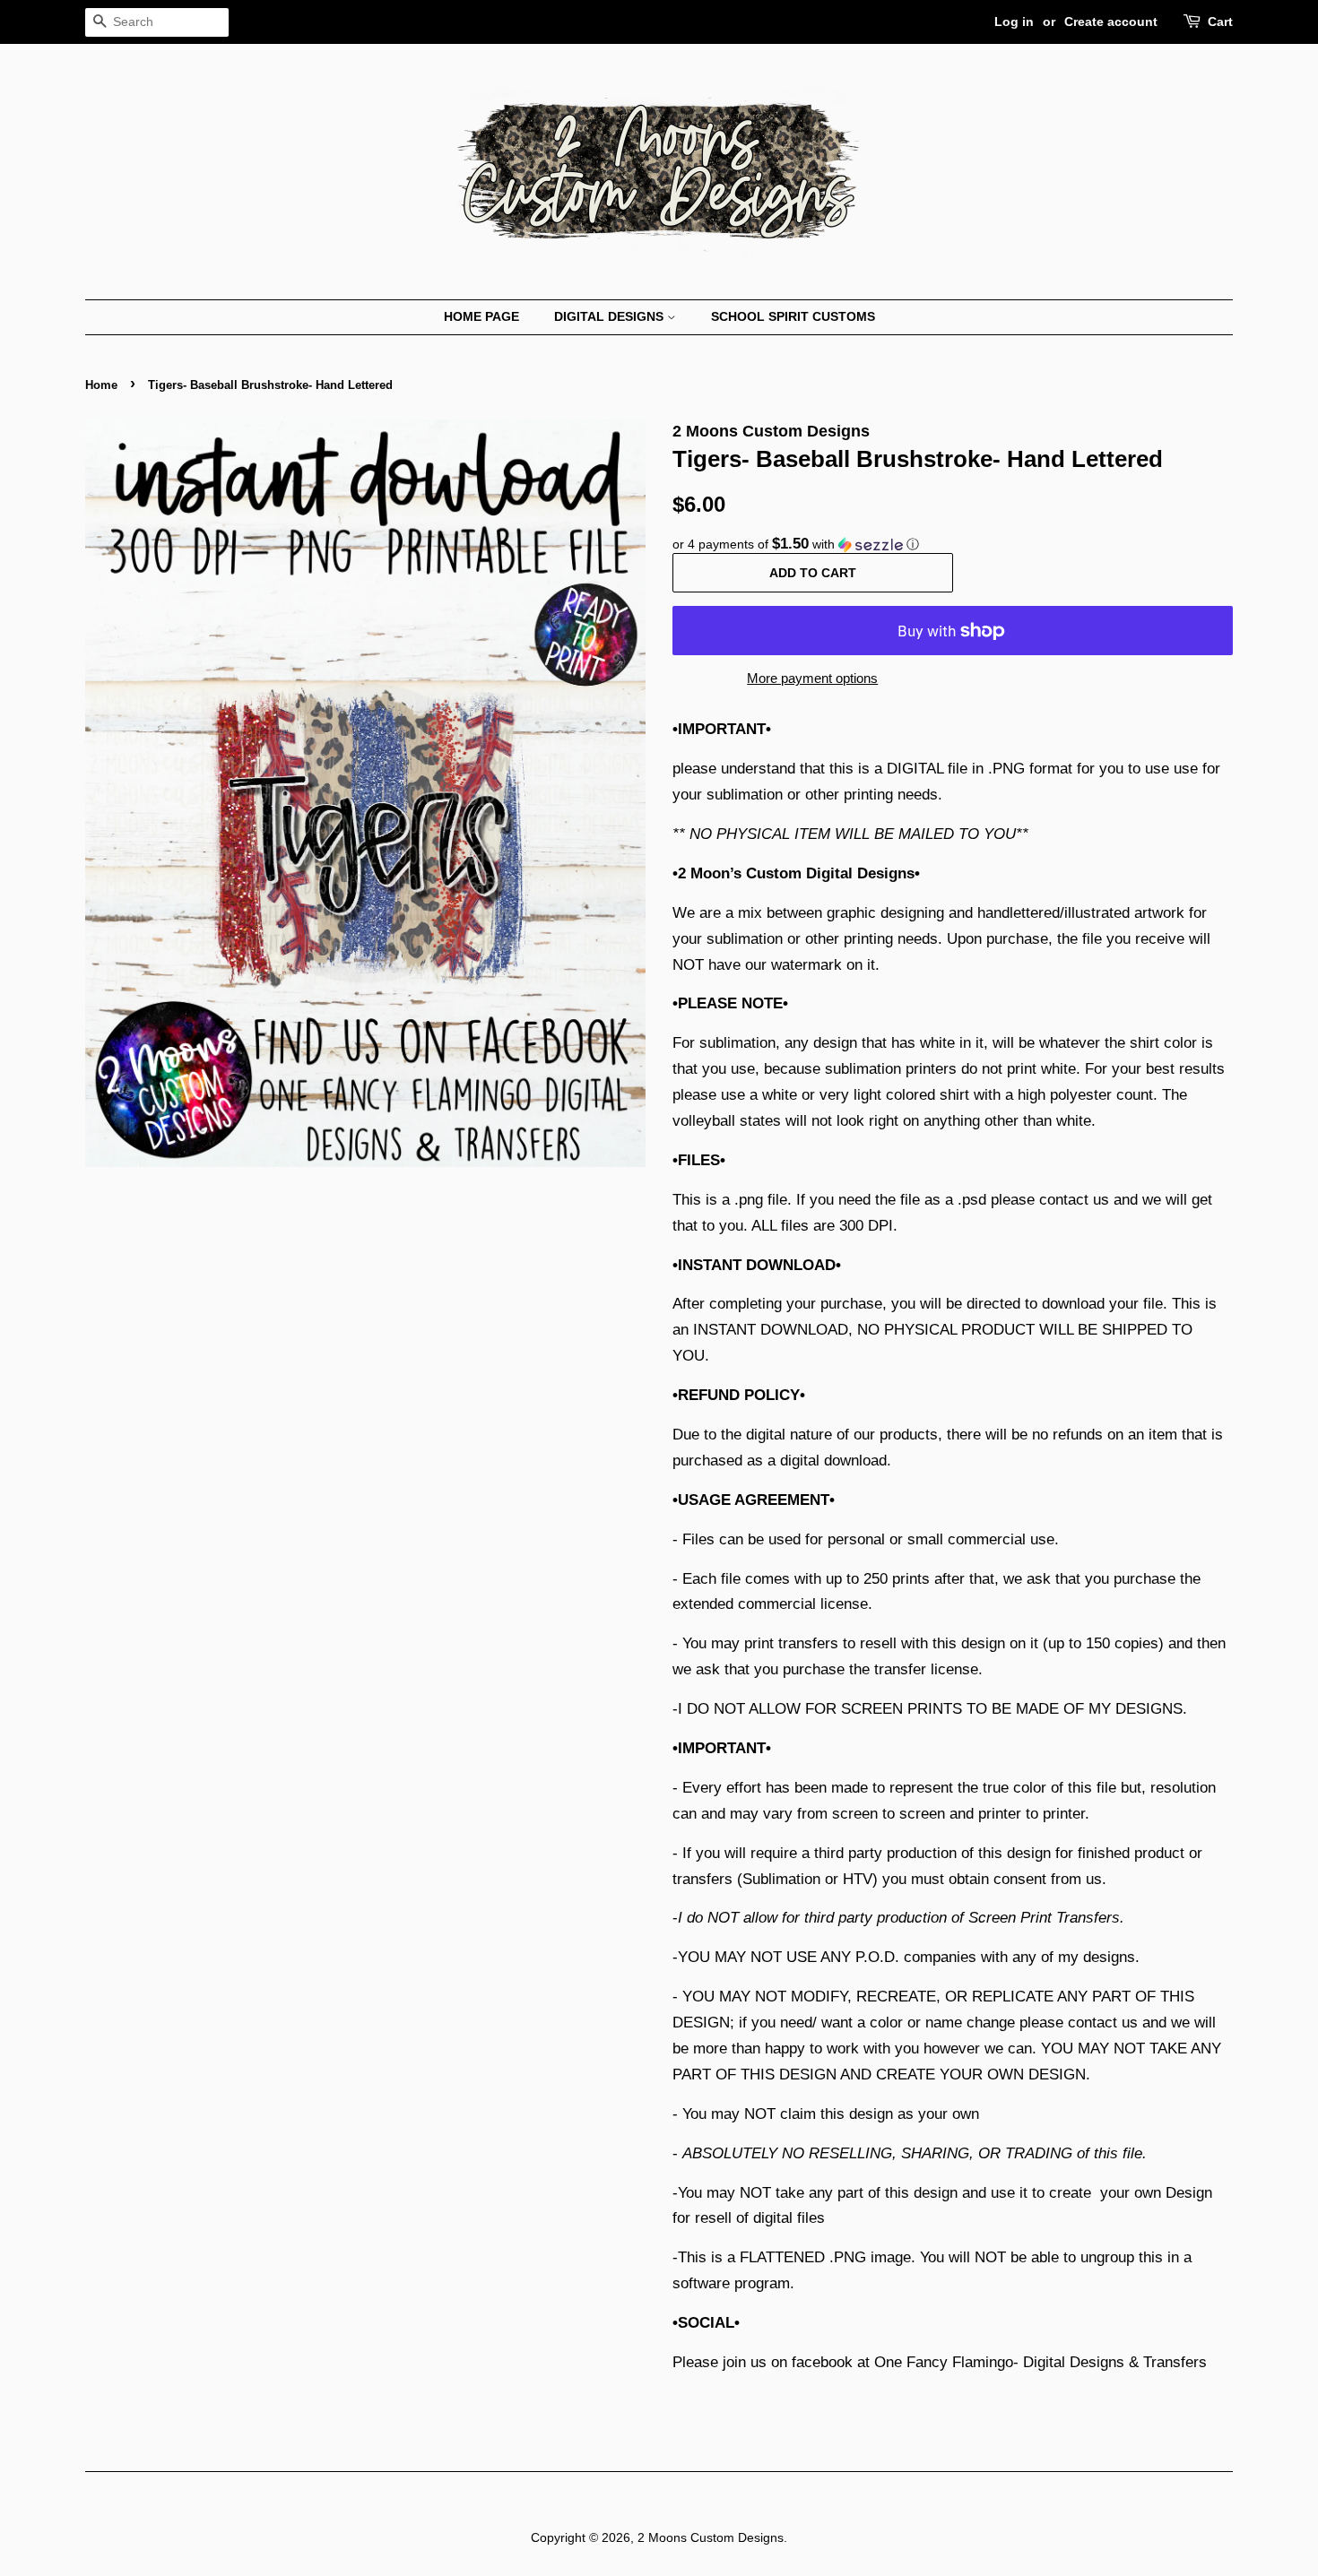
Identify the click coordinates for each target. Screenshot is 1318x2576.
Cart (1220, 22)
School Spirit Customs (793, 316)
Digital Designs (611, 316)
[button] (953, 545)
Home (101, 385)
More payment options (812, 678)
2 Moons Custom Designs (711, 2537)
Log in (1014, 22)
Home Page (481, 316)
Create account (1111, 22)
